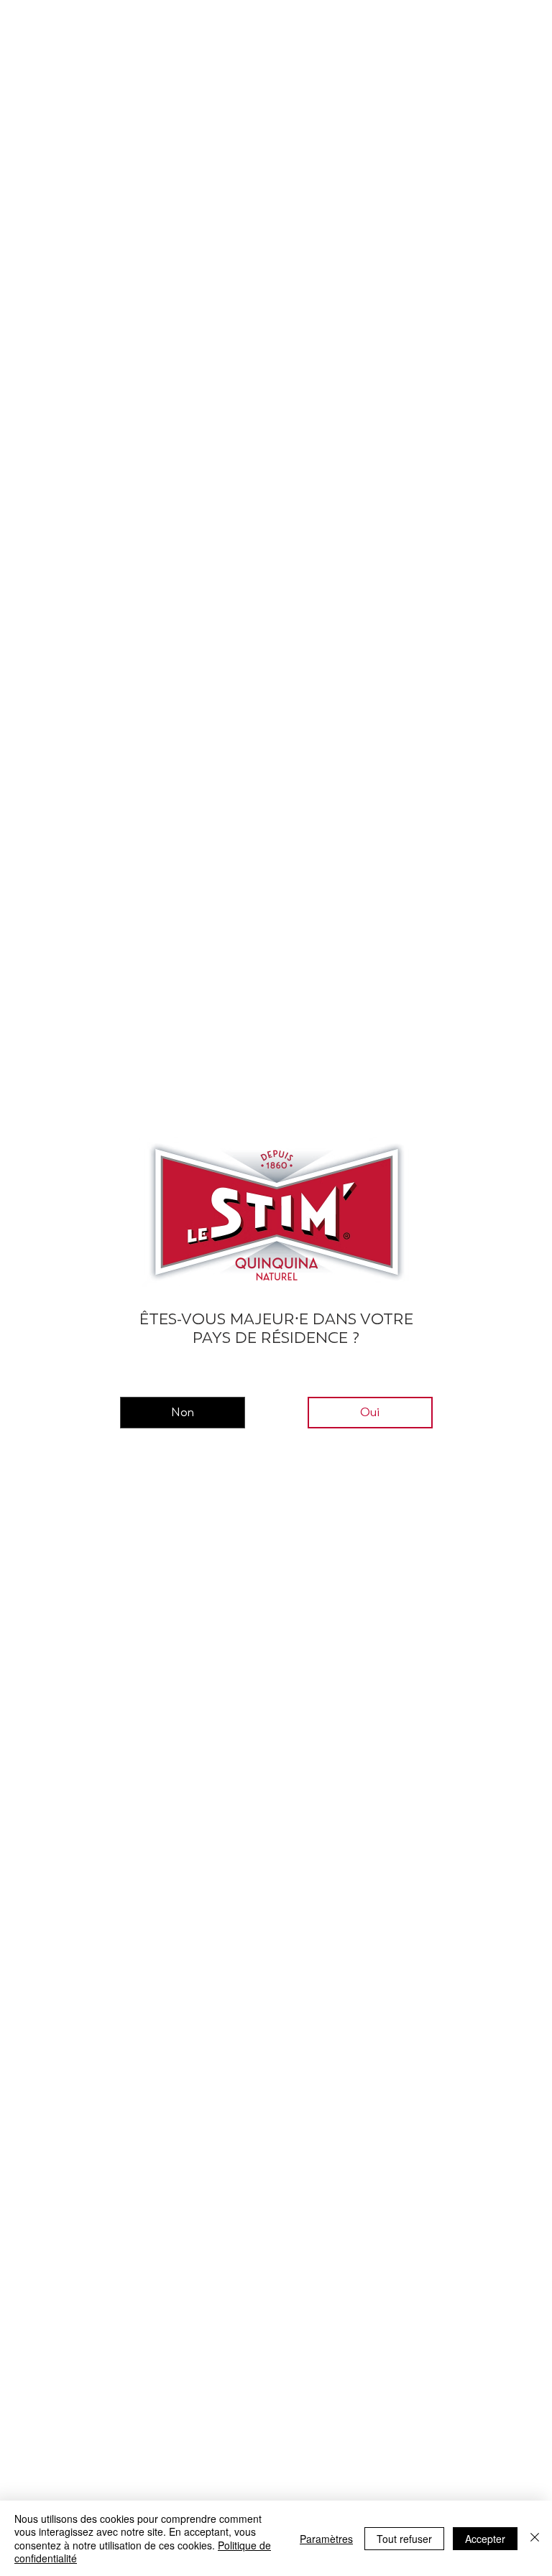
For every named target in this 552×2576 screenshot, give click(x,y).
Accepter (485, 2539)
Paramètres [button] (326, 2539)
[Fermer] (535, 2538)
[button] (183, 1413)
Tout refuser (404, 2539)
